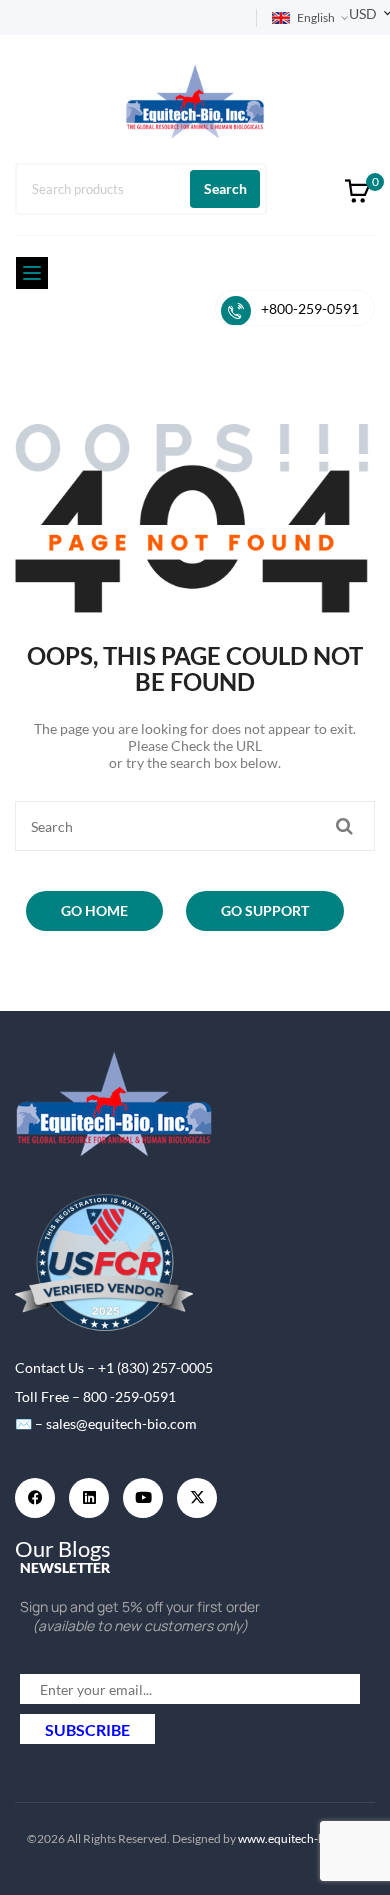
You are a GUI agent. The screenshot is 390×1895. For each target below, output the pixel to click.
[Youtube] (143, 1498)
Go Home (94, 910)
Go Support (265, 910)
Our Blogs (63, 1548)
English (316, 17)
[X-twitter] (197, 1498)
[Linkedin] (89, 1498)
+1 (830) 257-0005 (155, 1367)
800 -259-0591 (129, 1396)
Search (225, 188)
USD (363, 13)
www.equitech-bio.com (299, 1838)
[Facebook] (35, 1498)
